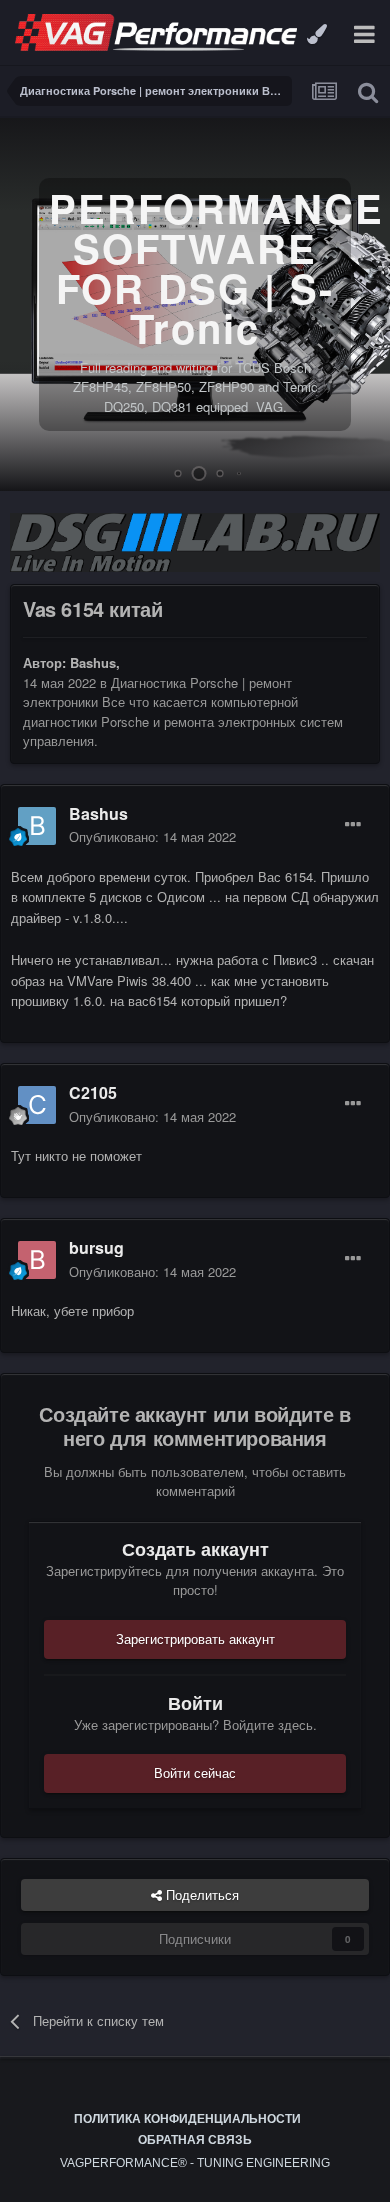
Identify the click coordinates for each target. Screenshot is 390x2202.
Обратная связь (195, 2140)
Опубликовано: (152, 836)
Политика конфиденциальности (187, 2119)
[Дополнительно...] (353, 825)
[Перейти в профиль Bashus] (37, 826)
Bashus (93, 662)
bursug (96, 1247)
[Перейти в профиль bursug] (37, 1260)
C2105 (93, 1092)
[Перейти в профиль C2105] (37, 1105)
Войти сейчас (195, 1772)
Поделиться (200, 1894)
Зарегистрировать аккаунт (195, 1638)
